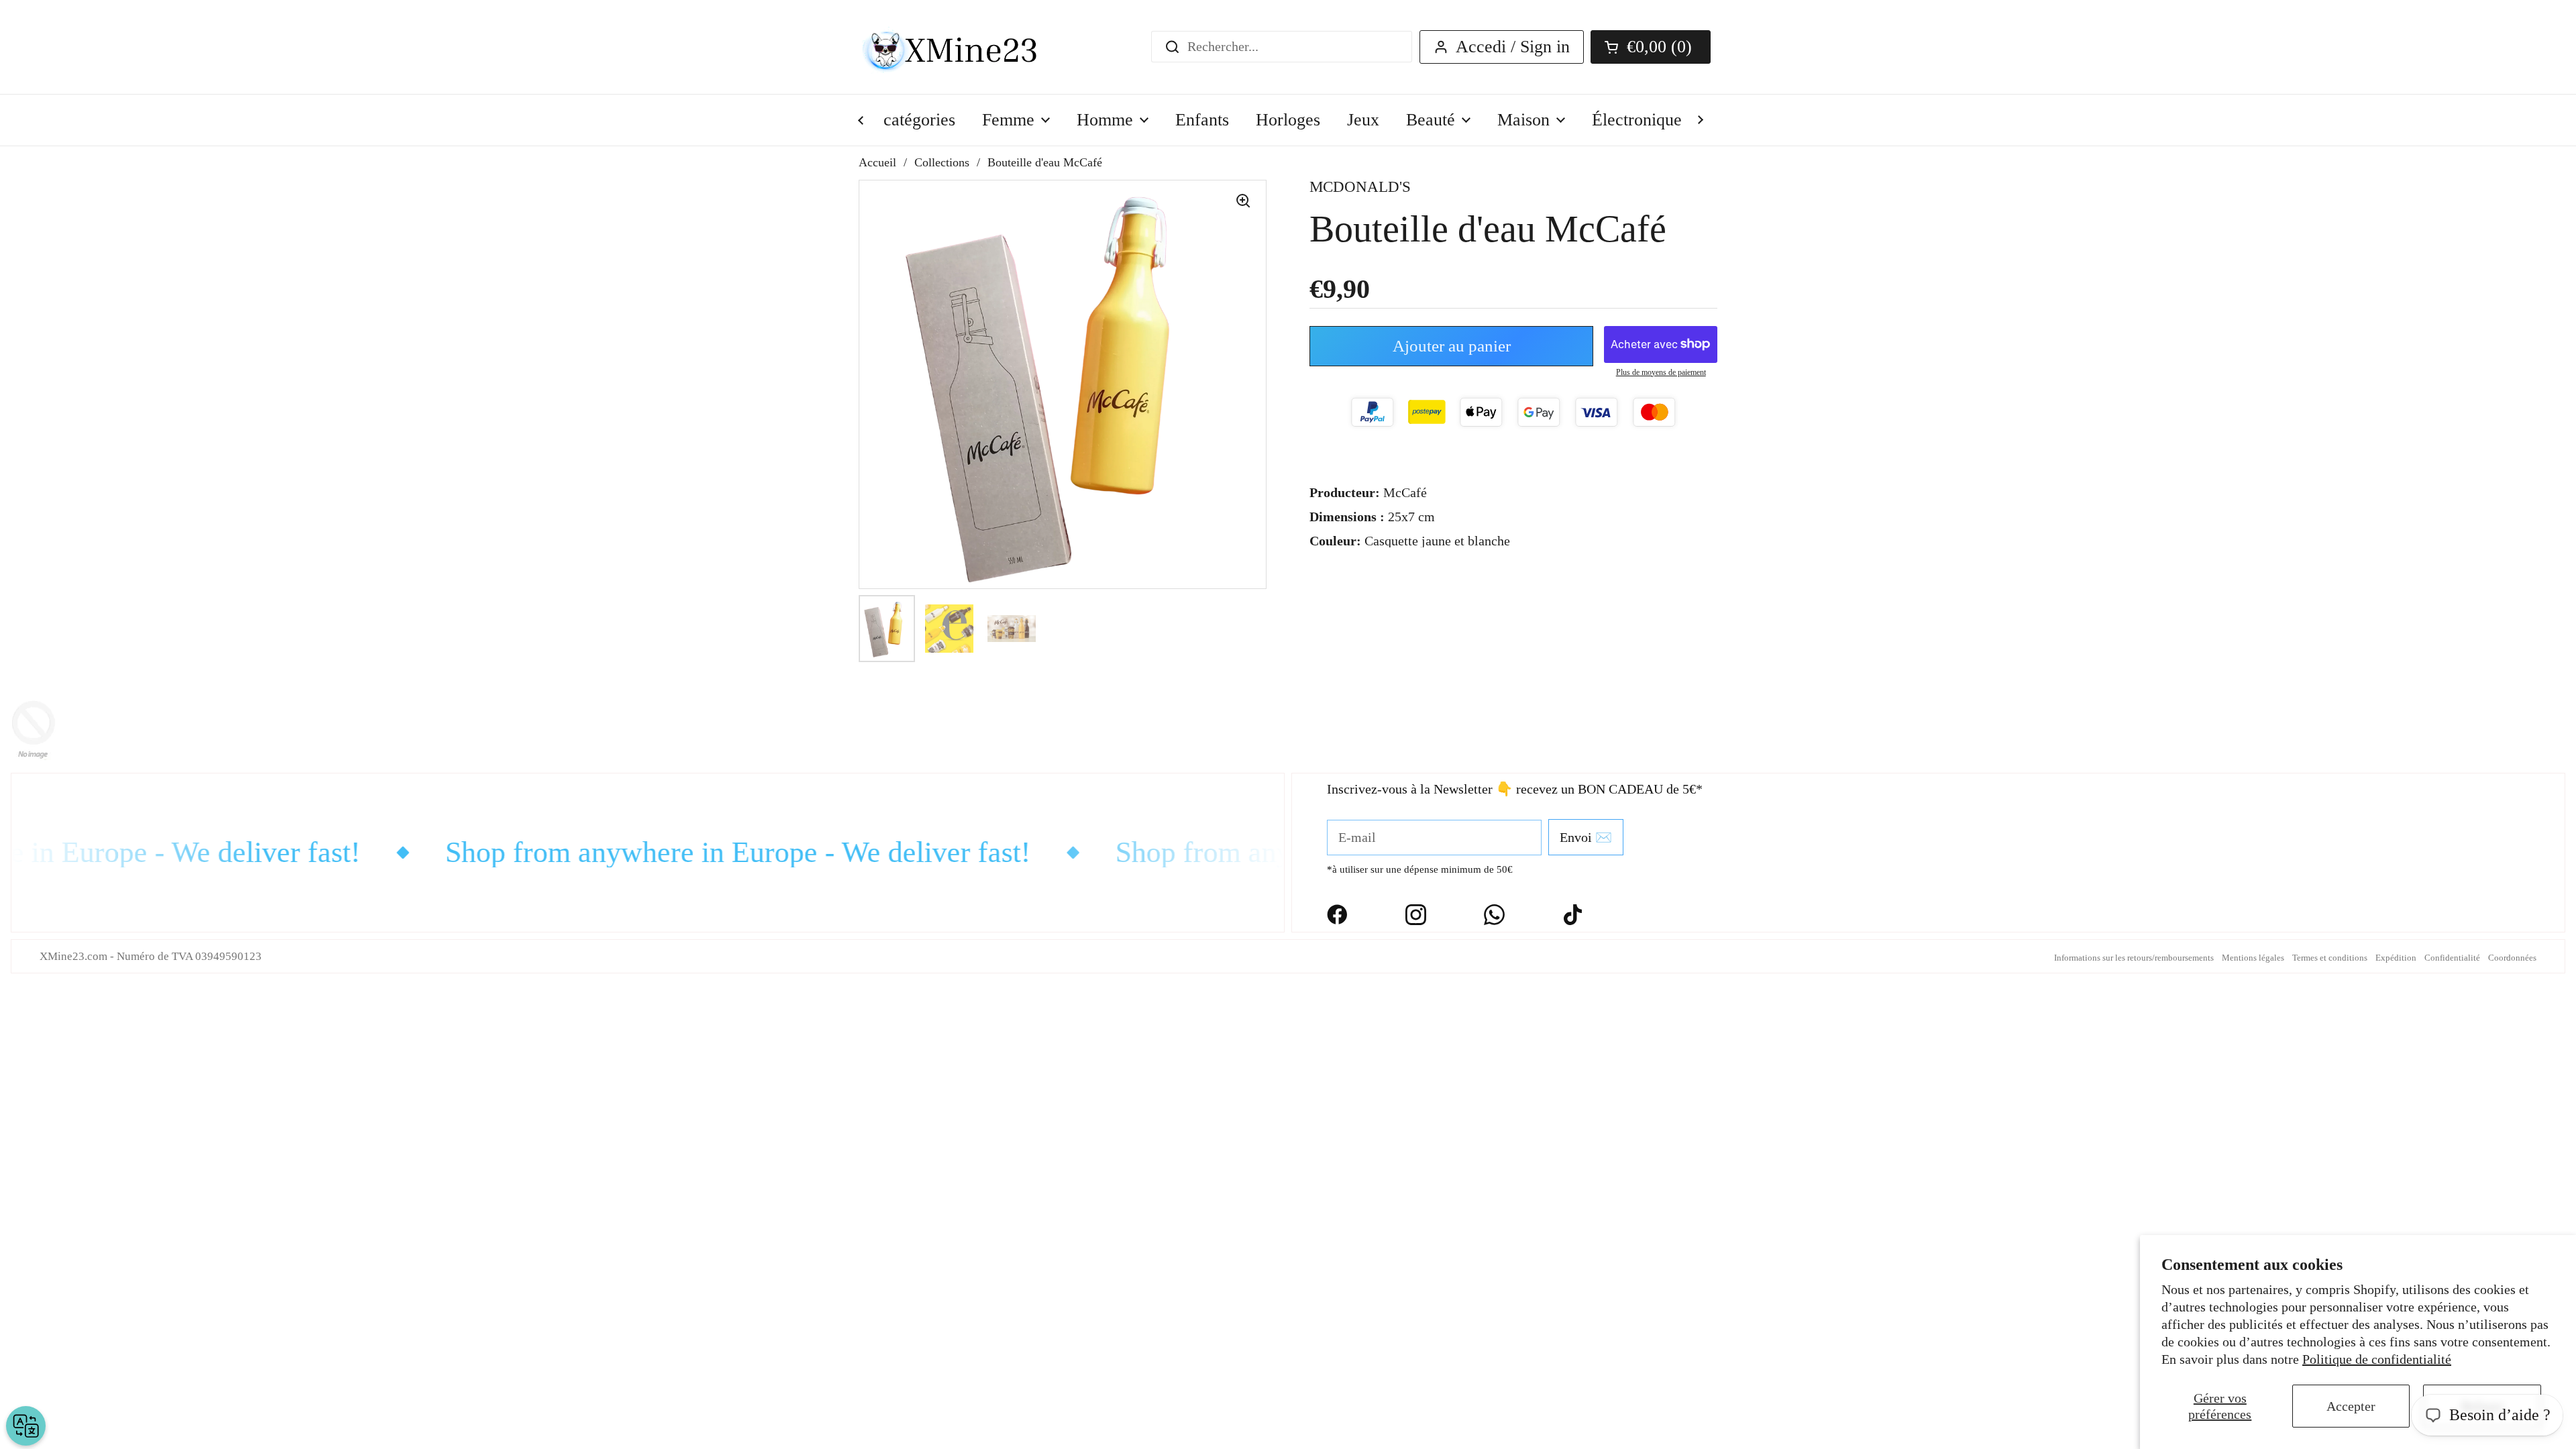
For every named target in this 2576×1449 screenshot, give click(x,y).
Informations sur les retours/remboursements (2134, 958)
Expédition (2396, 958)
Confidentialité (2452, 958)
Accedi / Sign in (1513, 47)
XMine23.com (73, 956)
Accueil (877, 162)
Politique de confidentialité (2377, 1359)
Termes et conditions (2330, 958)
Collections (942, 162)
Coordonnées (2512, 958)
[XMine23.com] (964, 47)
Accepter (2351, 1406)
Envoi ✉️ (1586, 837)
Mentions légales (2253, 958)
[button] (1651, 47)
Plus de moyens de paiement (1661, 372)
